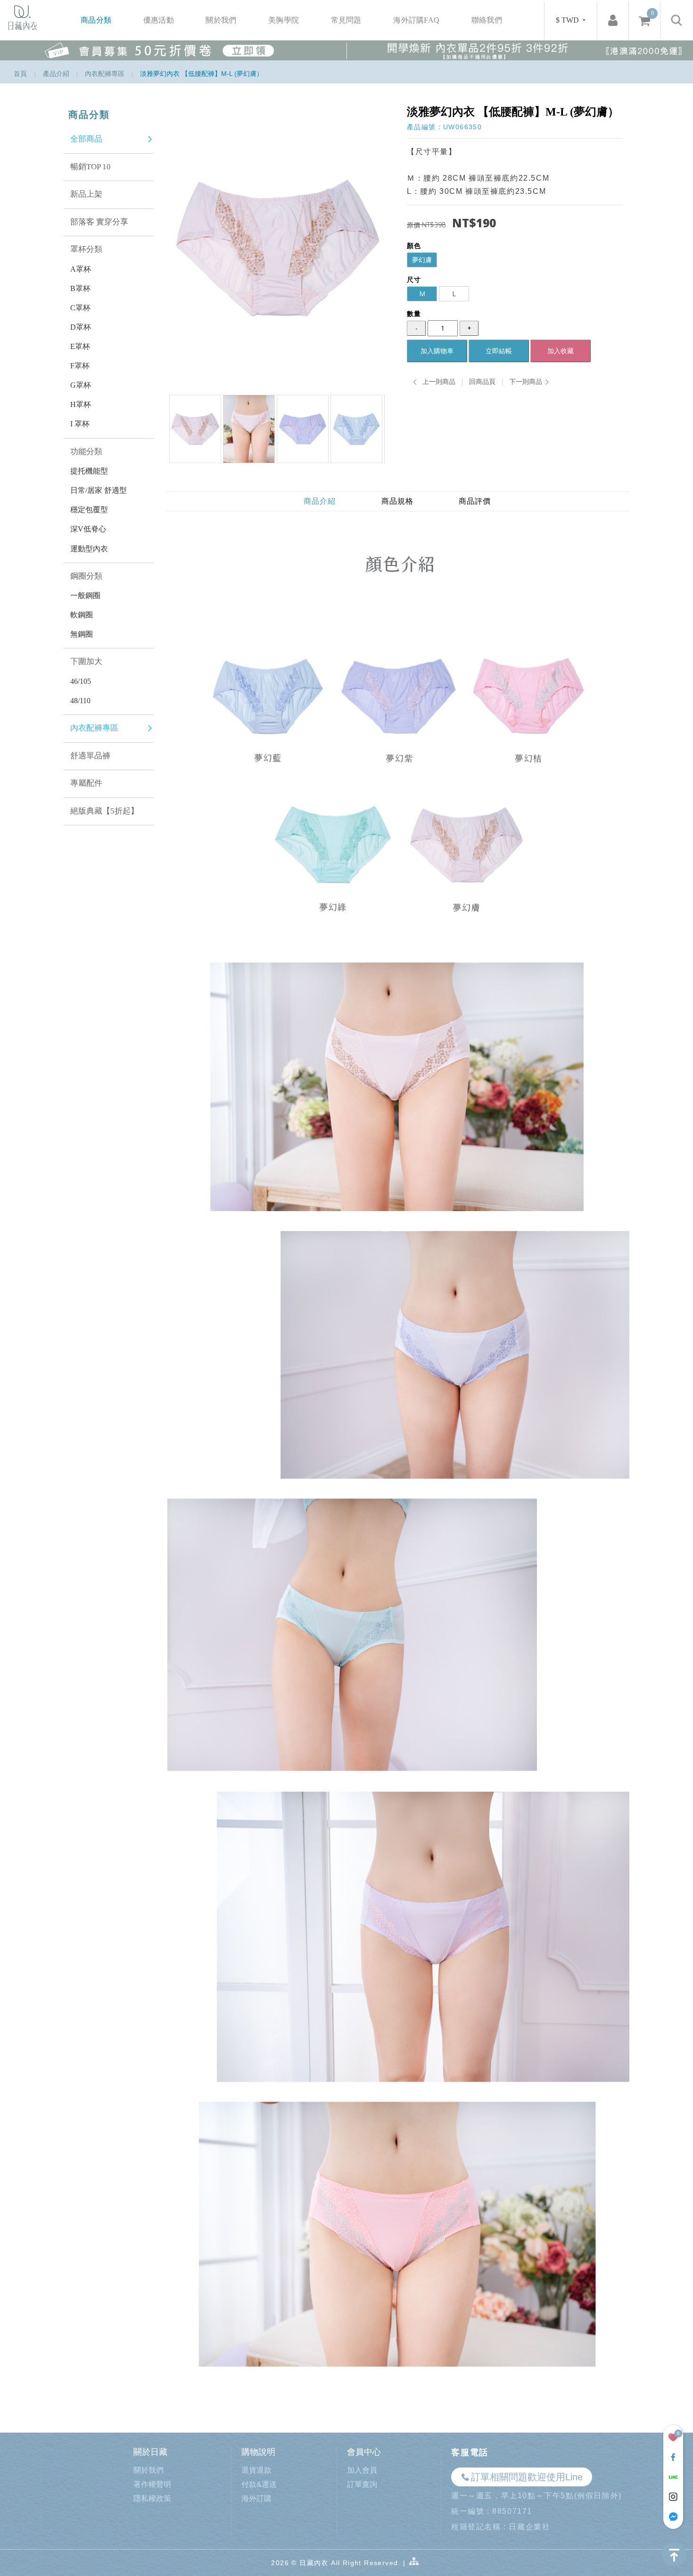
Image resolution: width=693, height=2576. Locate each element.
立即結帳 (499, 351)
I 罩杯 (80, 424)
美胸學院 (284, 20)
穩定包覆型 (89, 510)
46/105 (81, 681)
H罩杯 (81, 404)
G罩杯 (81, 385)
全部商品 (86, 139)
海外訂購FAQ (416, 20)
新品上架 (86, 194)
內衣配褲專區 (105, 74)
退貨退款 (256, 2470)
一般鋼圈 (85, 595)
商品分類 (96, 20)
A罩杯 (81, 269)
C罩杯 (80, 308)
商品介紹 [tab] (320, 501)
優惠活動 (159, 20)
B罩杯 (80, 288)
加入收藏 (561, 351)
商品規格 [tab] (397, 501)
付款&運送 (259, 2484)
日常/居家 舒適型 (99, 490)
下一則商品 (526, 382)
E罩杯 (80, 346)
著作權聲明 (152, 2484)
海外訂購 (256, 2498)
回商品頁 (482, 382)
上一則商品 (439, 382)
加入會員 (362, 2470)
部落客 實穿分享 (99, 222)
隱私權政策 (152, 2498)
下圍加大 (86, 661)
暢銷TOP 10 (91, 167)
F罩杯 (80, 366)
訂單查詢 (362, 2484)
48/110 (80, 701)
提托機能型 (89, 471)
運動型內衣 (89, 549)
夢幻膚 (422, 260)
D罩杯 (81, 327)
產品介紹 (56, 74)
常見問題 (346, 20)
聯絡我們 (487, 20)
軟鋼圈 (82, 615)
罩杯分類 (86, 249)
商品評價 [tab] (475, 501)
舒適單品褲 (90, 756)
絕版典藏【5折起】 (104, 811)
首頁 (20, 74)
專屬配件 (86, 783)
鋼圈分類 (86, 576)
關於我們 (221, 20)
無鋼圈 (82, 634)
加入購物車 (437, 351)
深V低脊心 (88, 529)
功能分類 (86, 452)
